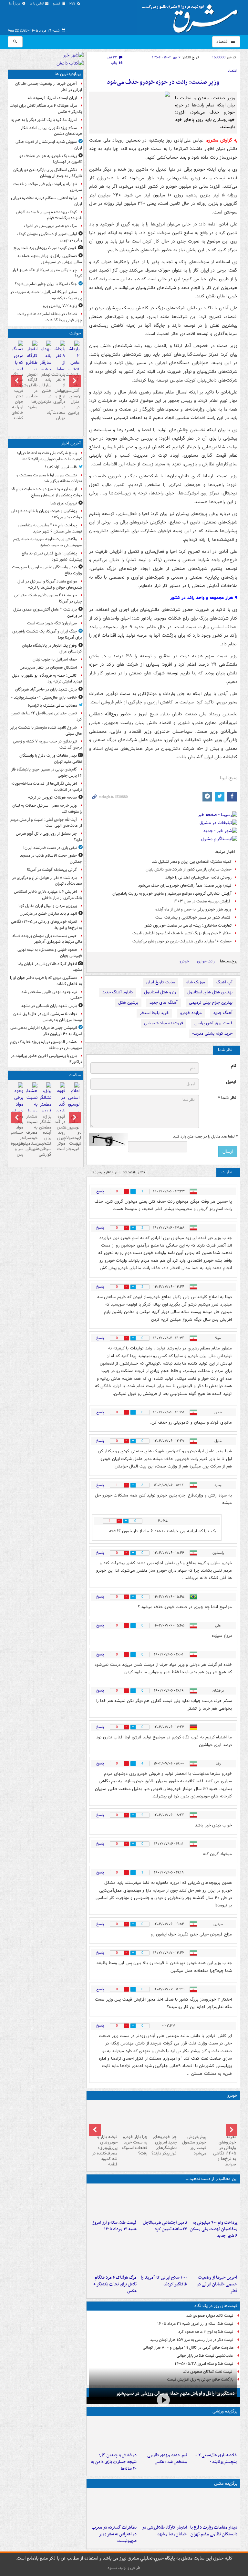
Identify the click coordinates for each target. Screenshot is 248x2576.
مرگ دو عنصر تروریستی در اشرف (50, 226)
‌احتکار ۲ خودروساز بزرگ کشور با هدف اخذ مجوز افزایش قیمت (182, 933)
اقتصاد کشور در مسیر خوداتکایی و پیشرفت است (193, 917)
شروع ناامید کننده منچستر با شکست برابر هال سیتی (46, 731)
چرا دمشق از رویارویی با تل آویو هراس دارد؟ (49, 837)
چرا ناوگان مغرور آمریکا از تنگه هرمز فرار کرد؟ (47, 273)
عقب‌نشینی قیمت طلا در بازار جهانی (205, 2356)
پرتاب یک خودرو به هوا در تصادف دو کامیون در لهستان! (51, 159)
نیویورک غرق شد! (63, 503)
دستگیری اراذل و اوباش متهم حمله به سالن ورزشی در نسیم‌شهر (175, 2393)
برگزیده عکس (226, 2484)
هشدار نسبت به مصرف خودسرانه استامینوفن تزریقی (31, 1133)
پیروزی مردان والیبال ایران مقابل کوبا (48, 906)
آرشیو (57, 4)
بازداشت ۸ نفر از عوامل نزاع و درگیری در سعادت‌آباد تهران (60, 396)
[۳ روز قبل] (193, 2117)
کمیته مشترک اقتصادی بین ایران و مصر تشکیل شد (192, 862)
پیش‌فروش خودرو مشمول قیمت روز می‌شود (194, 2145)
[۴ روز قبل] (163, 2117)
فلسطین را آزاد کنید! (61, 467)
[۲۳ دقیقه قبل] (213, 2202)
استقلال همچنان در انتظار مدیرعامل (48, 667)
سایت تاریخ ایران (161, 982)
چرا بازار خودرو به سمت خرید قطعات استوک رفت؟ (135, 2145)
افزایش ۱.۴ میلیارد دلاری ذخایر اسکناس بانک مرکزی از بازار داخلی (48, 895)
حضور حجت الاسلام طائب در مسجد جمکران (51, 859)
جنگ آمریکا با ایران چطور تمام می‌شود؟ (46, 284)
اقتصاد (223, 42)
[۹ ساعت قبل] (113, 2256)
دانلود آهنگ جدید (118, 992)
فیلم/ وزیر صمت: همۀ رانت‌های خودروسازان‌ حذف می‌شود (185, 885)
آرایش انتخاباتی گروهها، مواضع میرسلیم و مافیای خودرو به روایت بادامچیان (172, 894)
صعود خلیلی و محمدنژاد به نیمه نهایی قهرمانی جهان (50, 953)
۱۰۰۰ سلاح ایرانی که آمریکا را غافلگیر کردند (164, 2281)
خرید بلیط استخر (154, 1013)
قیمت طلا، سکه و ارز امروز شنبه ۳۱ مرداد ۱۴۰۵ (114, 2226)
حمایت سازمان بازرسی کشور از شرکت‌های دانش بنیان (189, 869)
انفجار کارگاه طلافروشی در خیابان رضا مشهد (165, 2531)
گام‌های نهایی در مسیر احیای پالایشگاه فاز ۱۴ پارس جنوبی (47, 772)
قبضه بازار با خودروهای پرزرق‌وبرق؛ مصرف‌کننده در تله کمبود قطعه (105, 2150)
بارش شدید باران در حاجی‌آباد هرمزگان (46, 689)
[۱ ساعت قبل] (163, 2202)
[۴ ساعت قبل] (113, 2202)
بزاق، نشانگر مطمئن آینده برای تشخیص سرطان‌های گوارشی (46, 1135)
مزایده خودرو (191, 1013)
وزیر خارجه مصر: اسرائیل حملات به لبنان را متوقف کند (47, 809)
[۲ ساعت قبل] (222, 2117)
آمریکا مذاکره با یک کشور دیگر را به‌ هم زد (44, 120)
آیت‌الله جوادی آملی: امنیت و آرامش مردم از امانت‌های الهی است (46, 823)
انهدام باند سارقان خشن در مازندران (46, 388)
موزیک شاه (196, 982)
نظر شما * (227, 1098)
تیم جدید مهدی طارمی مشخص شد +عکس (167, 2459)
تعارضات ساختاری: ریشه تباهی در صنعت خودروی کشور (188, 925)
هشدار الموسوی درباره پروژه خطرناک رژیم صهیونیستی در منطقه (46, 1045)
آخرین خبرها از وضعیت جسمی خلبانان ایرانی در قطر (217, 2284)
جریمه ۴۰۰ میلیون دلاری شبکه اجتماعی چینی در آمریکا (48, 598)
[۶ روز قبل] (104, 2117)
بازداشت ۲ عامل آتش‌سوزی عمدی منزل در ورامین (73, 394)
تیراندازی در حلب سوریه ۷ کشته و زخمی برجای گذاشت (47, 744)
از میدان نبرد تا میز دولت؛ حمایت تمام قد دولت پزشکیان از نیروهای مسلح (46, 492)
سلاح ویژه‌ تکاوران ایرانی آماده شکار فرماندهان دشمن (51, 131)
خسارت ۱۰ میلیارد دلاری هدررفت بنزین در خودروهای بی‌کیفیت (182, 941)
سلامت (75, 1075)
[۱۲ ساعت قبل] (73, 1109)
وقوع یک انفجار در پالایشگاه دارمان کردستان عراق (52, 649)
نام (233, 1066)
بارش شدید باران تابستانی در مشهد (49, 1006)
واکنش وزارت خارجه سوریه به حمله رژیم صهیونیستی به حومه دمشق (48, 542)
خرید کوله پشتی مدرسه (212, 1034)
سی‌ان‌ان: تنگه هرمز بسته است (52, 623)
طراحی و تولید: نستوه (124, 2568)
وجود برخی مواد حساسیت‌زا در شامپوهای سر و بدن (18, 1135)
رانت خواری (206, 961)
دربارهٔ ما (15, 4)
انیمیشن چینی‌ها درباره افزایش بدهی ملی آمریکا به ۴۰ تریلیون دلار (46, 1031)
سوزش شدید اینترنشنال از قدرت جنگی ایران (49, 145)
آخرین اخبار (71, 443)
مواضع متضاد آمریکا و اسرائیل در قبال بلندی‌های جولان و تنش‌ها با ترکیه (50, 584)
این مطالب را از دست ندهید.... (211, 2179)
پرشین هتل (128, 1003)
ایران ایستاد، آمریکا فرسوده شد (52, 98)
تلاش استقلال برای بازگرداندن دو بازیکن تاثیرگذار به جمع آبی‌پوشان (48, 173)
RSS (73, 4)
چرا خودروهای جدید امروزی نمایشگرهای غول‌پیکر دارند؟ (164, 2145)
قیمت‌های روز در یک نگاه (216, 2306)
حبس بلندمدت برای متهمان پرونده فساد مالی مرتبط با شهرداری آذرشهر (47, 939)
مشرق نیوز (192, 16)
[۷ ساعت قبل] (163, 2256)
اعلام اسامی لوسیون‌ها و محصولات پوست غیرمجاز (73, 1133)
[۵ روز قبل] (134, 2117)
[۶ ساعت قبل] (213, 2256)
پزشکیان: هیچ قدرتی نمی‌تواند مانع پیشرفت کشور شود (52, 556)
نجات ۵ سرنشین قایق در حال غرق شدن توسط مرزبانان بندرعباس (48, 1017)
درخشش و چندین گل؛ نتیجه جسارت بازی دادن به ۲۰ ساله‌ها (114, 2462)
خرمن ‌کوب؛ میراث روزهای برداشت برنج (45, 248)
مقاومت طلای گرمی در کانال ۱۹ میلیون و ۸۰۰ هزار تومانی (188, 2347)
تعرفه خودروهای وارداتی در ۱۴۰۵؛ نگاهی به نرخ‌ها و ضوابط (225, 2150)
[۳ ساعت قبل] (163, 2434)
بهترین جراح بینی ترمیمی (211, 1003)
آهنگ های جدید (164, 1003)
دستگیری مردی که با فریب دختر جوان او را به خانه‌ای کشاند (18, 396)
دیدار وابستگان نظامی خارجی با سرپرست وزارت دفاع (47, 570)
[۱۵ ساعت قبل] (31, 1109)
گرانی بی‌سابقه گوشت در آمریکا (52, 870)
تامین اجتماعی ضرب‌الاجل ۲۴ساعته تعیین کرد (165, 2226)
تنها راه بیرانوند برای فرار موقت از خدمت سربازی (48, 187)
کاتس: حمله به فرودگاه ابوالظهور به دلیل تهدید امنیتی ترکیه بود (47, 679)
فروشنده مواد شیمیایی (164, 1023)
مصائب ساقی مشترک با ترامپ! (52, 706)
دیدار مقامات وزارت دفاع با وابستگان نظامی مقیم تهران (214, 2531)
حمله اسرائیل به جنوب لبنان (55, 659)
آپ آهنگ (224, 982)
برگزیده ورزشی (225, 2411)
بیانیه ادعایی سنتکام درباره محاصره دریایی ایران (46, 201)
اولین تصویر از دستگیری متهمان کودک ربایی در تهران (49, 237)
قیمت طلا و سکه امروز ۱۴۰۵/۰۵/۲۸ (204, 2364)
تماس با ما (37, 4)
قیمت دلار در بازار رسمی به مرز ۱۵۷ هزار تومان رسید (192, 2340)
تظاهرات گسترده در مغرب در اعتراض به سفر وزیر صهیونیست (114, 2534)
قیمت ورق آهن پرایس (213, 1023)
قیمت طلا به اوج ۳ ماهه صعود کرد (206, 2332)
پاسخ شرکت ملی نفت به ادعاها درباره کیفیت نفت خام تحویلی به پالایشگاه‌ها (49, 456)
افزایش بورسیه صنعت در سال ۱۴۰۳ (202, 901)
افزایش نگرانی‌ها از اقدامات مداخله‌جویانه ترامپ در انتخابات (47, 787)
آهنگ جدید (223, 1013)
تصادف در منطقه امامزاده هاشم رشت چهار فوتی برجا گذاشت (50, 317)
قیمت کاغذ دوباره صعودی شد (210, 2316)
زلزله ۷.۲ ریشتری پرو (60, 306)
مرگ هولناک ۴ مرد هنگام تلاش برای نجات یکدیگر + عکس (115, 2284)
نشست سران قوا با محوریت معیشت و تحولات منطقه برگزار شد (49, 478)
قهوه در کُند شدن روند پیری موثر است (60, 1133)
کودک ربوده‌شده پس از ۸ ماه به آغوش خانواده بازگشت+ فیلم (49, 215)
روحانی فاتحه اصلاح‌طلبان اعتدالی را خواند (198, 877)
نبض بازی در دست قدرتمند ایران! (50, 848)
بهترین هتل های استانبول (210, 992)
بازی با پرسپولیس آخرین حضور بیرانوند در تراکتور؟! (46, 1059)
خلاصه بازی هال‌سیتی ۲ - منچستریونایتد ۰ (216, 2459)
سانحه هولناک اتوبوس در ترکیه (52, 797)
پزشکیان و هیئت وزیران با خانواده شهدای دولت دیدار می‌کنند (47, 514)
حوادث (75, 333)
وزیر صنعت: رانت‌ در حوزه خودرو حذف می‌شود (163, 82)
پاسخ (100, 1191)
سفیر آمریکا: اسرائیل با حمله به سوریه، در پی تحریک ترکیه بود (46, 295)
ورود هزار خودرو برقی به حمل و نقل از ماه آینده (193, 909)
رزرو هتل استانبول (160, 992)
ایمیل (231, 1082)
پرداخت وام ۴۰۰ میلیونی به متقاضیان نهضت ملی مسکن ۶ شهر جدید (214, 2229)
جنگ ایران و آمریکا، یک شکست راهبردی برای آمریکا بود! (47, 634)
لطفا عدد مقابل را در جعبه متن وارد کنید (205, 1137)
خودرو (184, 961)
